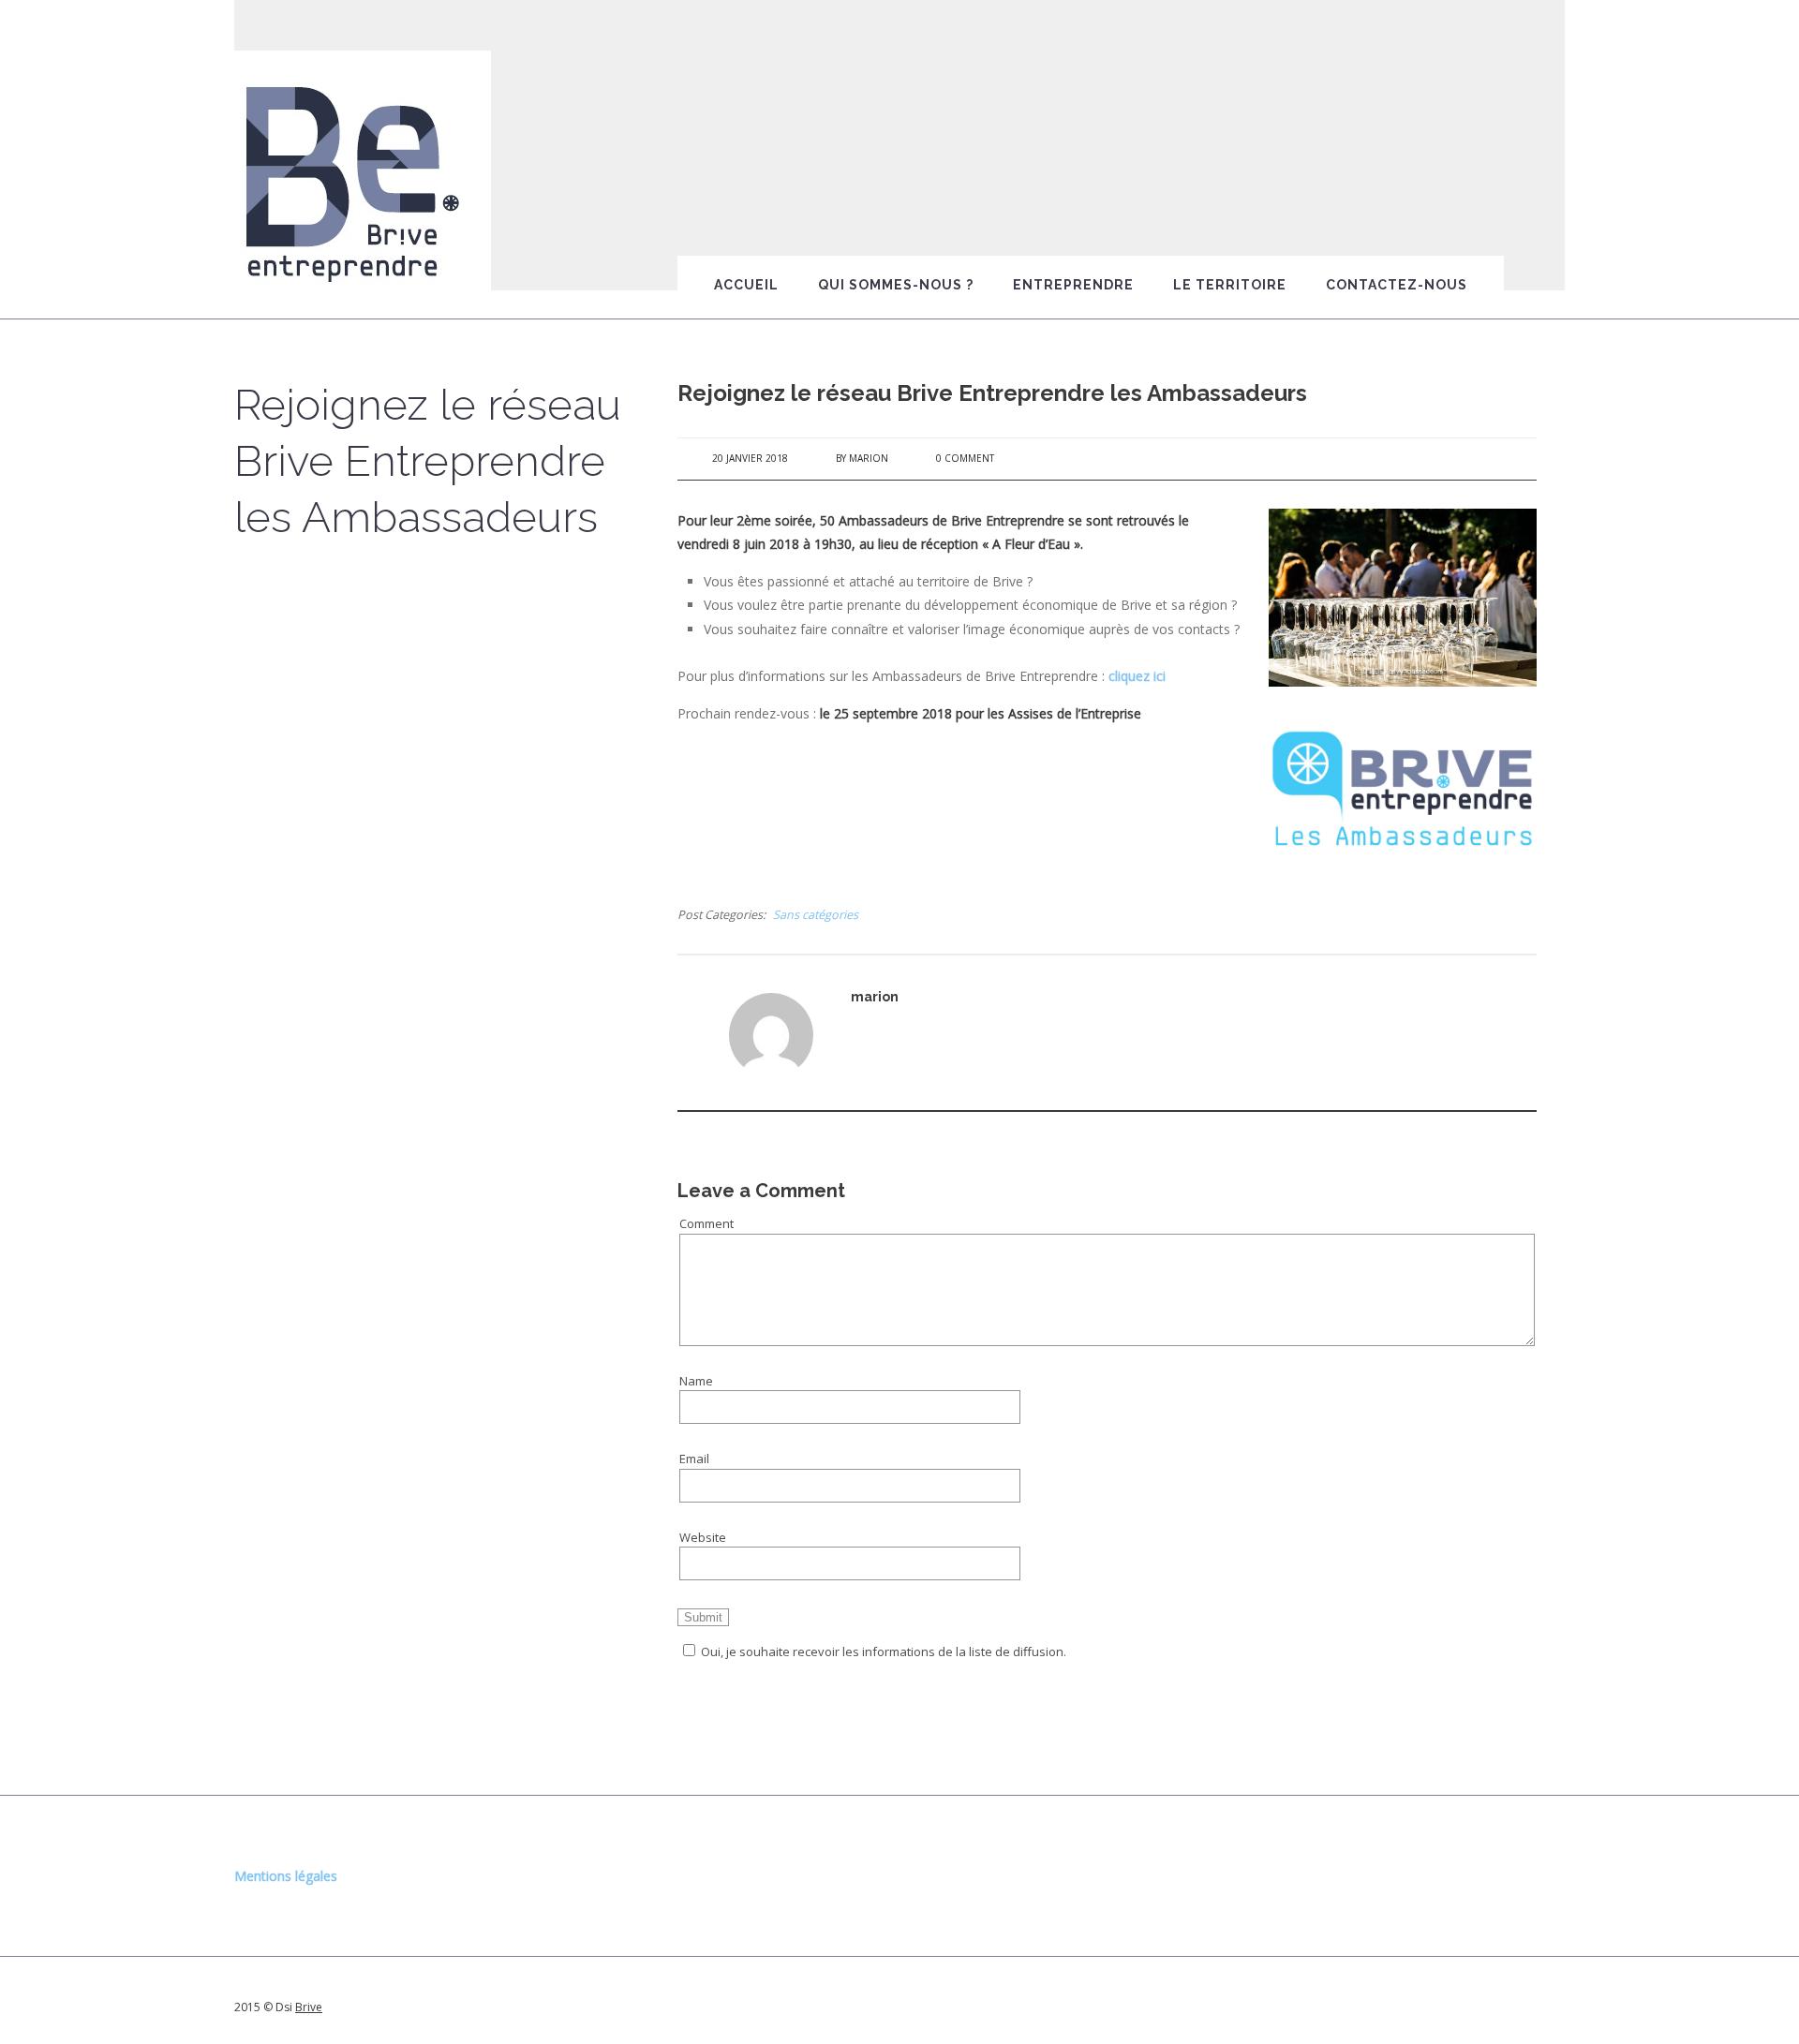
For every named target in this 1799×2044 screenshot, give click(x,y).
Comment (706, 1223)
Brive (309, 2007)
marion (869, 458)
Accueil (746, 285)
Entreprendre (1073, 285)
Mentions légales (286, 1876)
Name (696, 1381)
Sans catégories (816, 915)
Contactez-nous (1397, 285)
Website (703, 1537)
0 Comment (965, 458)
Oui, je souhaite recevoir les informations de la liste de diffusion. (884, 1651)
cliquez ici (1137, 676)
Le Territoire (1230, 285)
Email (694, 1459)
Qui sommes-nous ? (896, 285)
